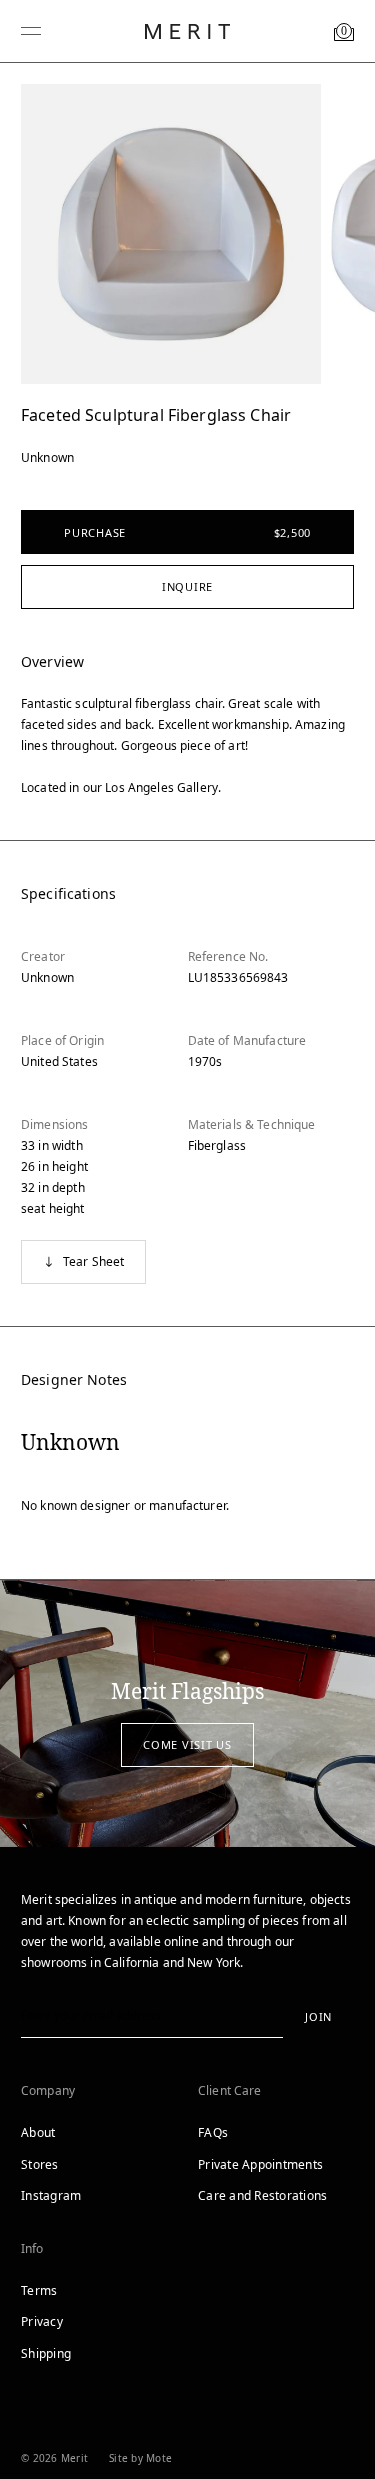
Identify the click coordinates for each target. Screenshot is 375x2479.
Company (48, 2090)
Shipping (46, 2353)
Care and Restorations (262, 2195)
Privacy (42, 2321)
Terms (39, 2290)
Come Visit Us (187, 1744)
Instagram (51, 2195)
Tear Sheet (94, 1261)
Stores (40, 2164)
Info (32, 2248)
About (38, 2132)
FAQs (213, 2132)
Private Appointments (260, 2164)
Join (318, 2016)
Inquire (187, 586)
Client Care (230, 2090)
